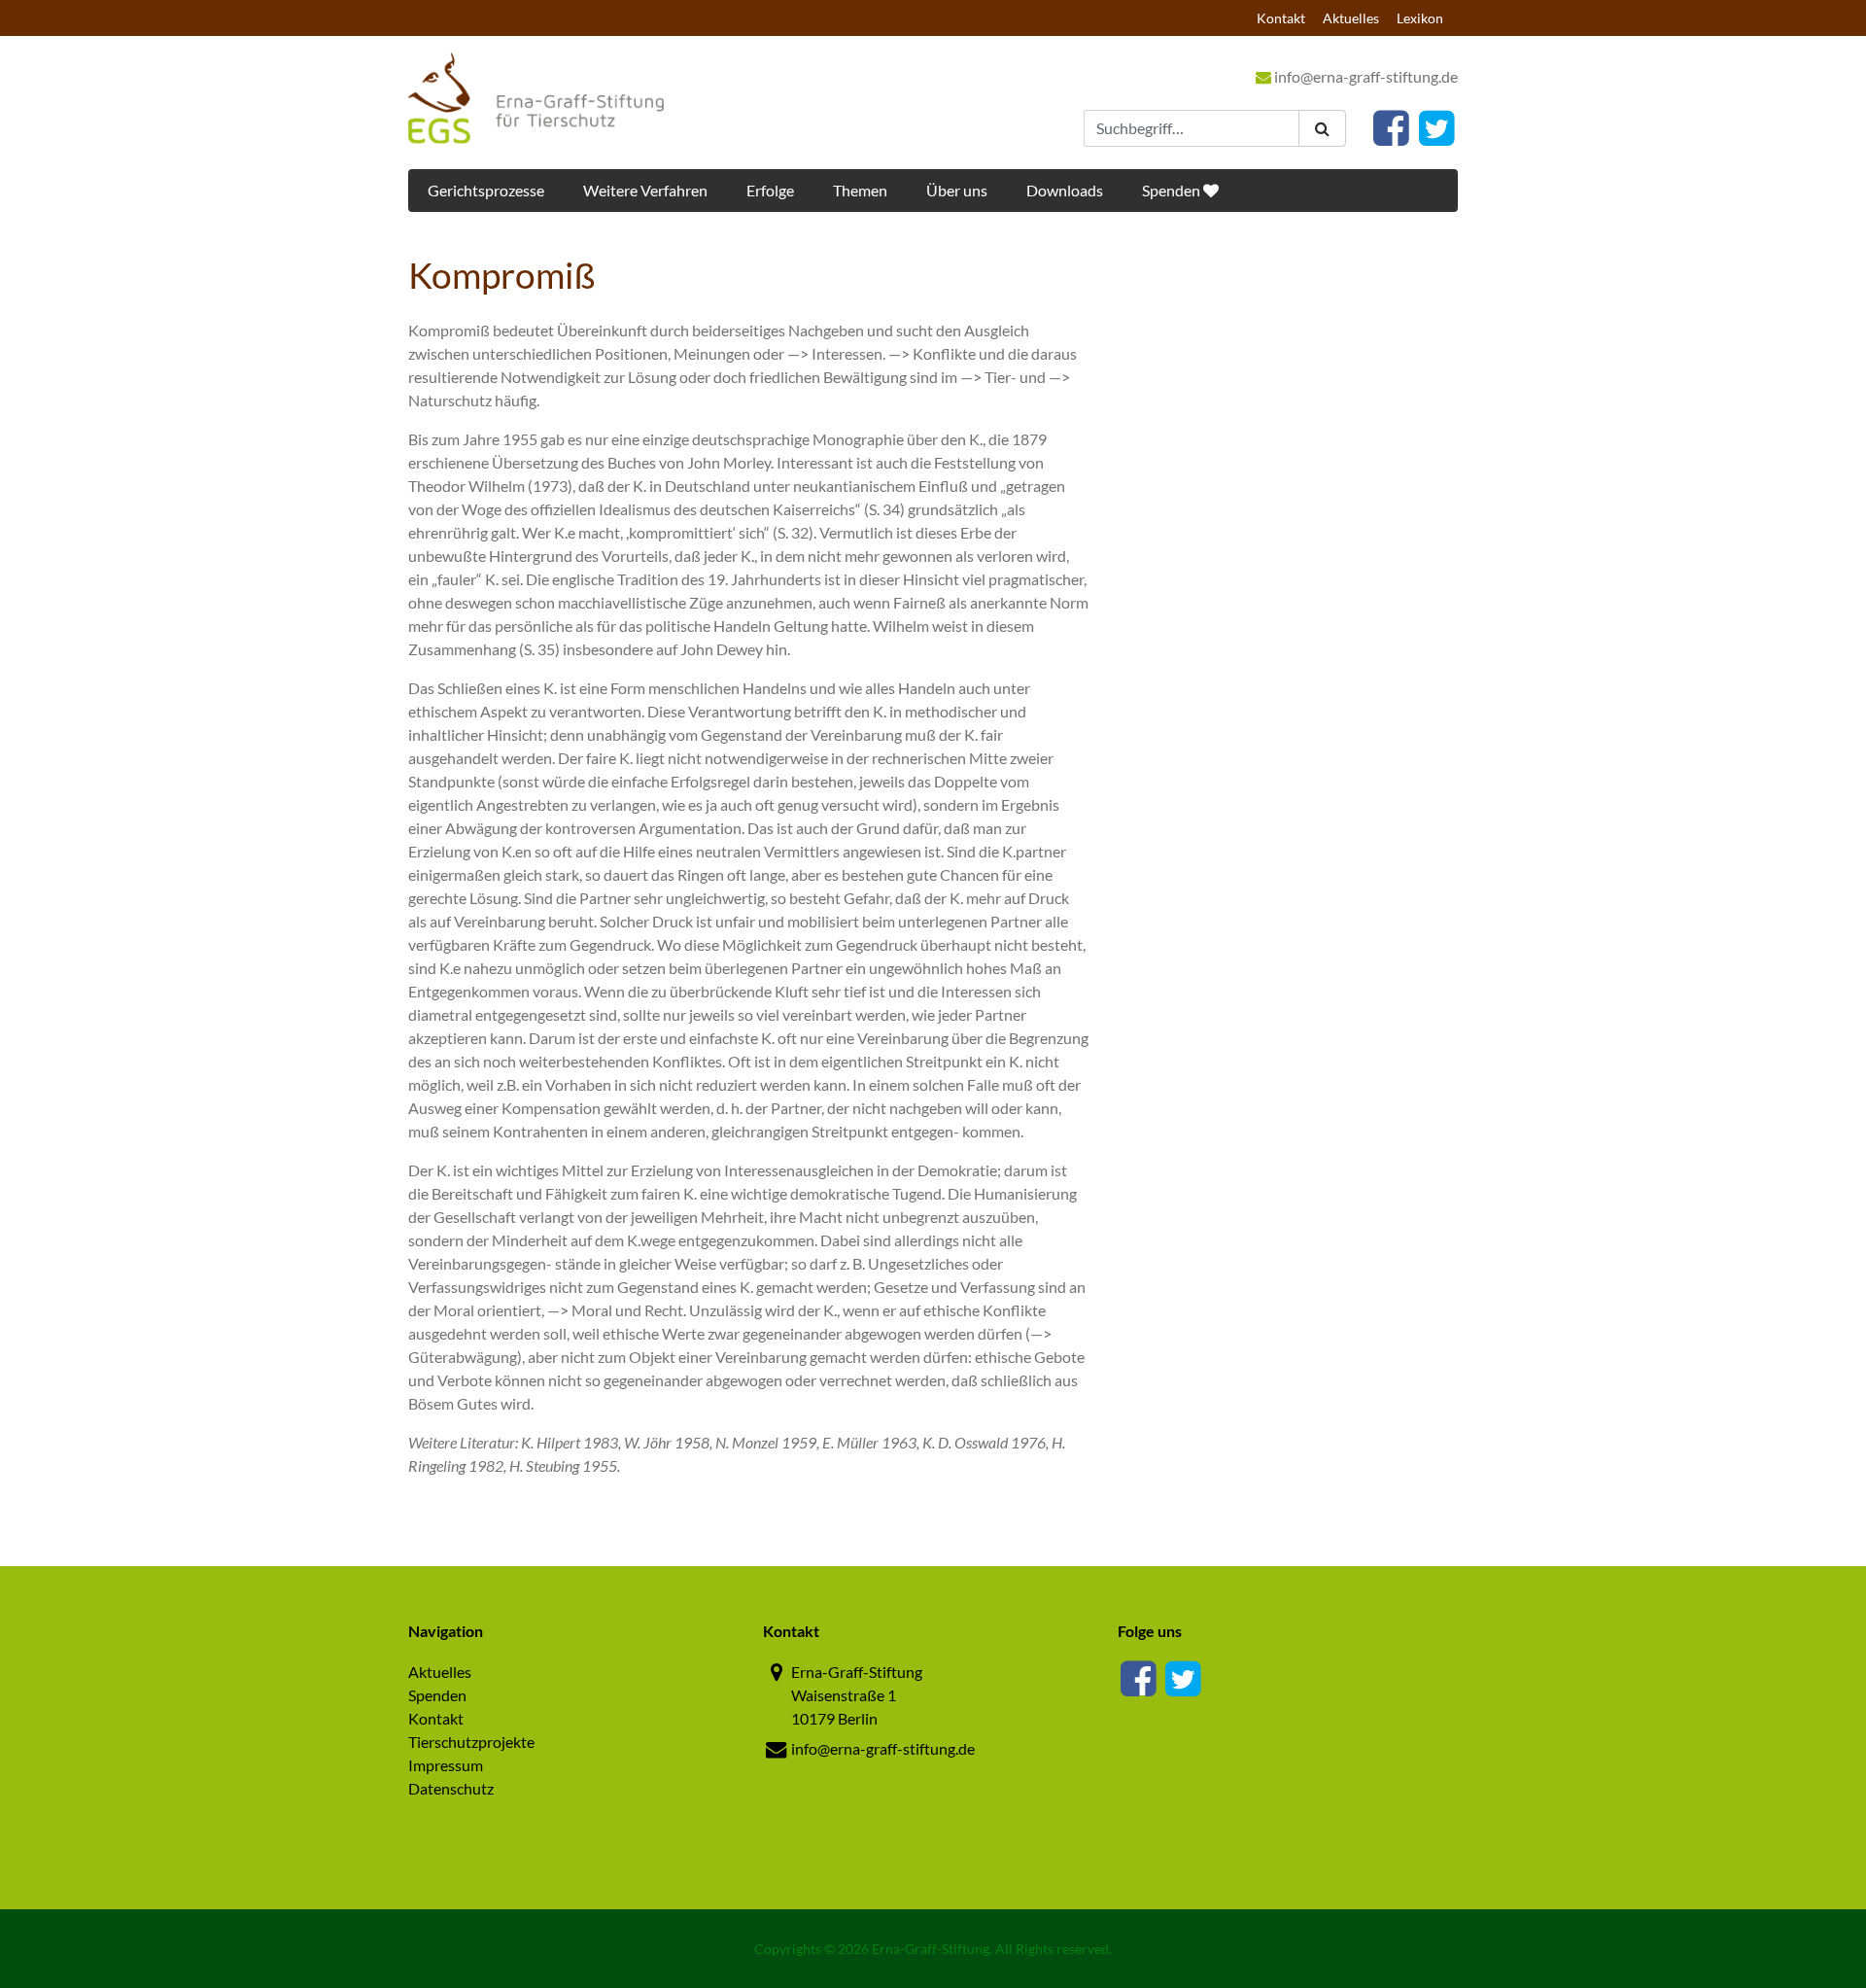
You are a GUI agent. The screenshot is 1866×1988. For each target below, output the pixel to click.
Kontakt (1281, 18)
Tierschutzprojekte (471, 1742)
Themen (860, 190)
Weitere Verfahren (645, 190)
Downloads (1065, 190)
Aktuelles (1351, 18)
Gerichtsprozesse (486, 190)
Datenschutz (451, 1788)
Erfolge (770, 190)
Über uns (957, 190)
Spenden (1173, 190)
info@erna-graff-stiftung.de (1365, 76)
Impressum (446, 1765)
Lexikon (1420, 18)
